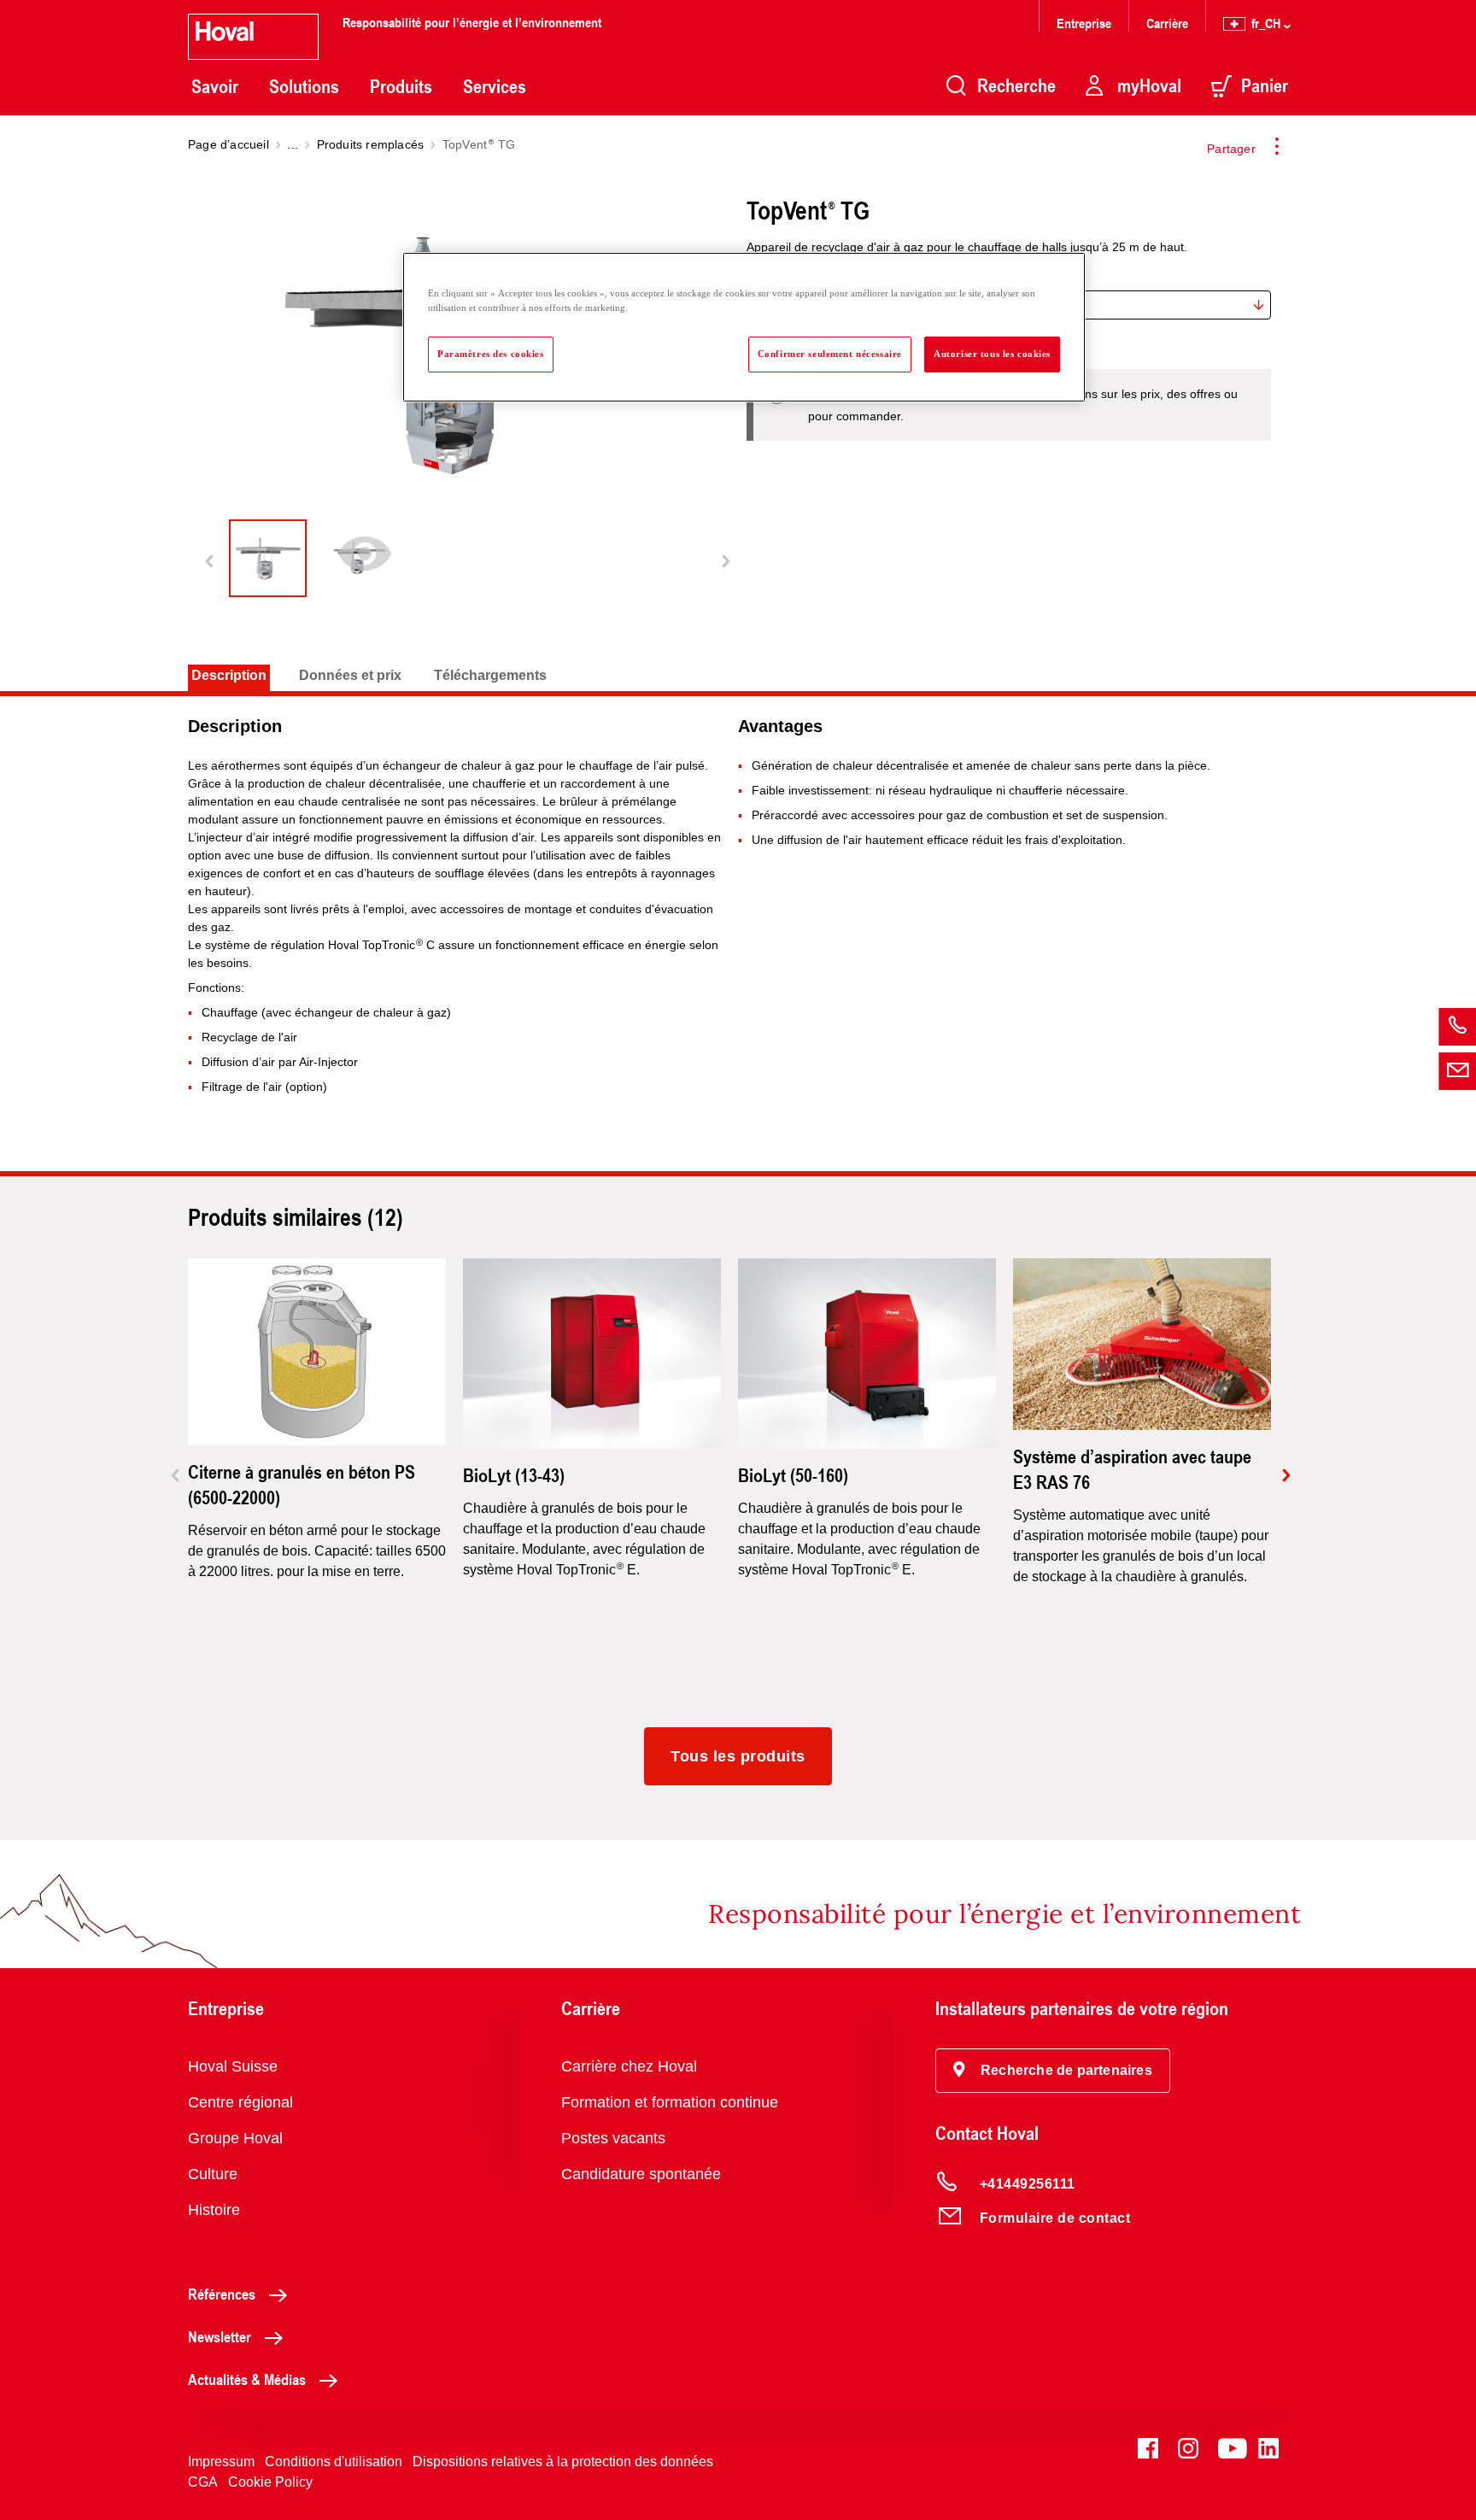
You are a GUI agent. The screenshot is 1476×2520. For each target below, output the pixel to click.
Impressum (221, 2461)
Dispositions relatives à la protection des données (563, 2461)
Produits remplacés (371, 144)
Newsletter (220, 2336)
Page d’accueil (228, 144)
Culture (213, 2174)
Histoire (214, 2210)
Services (495, 86)
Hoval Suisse (233, 2066)
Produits (401, 86)
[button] (1053, 2071)
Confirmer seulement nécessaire (830, 354)
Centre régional (240, 2102)
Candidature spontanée (641, 2174)
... (293, 144)
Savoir (215, 86)
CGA (203, 2482)
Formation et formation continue (670, 2102)
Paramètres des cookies (491, 354)
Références (222, 2294)
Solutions (304, 86)
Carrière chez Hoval (629, 2066)
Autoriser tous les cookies (992, 354)
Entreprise (1084, 23)
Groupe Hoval (235, 2138)
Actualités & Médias (247, 2379)
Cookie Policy (270, 2482)
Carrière (1167, 23)
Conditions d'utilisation (334, 2461)
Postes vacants (613, 2138)
